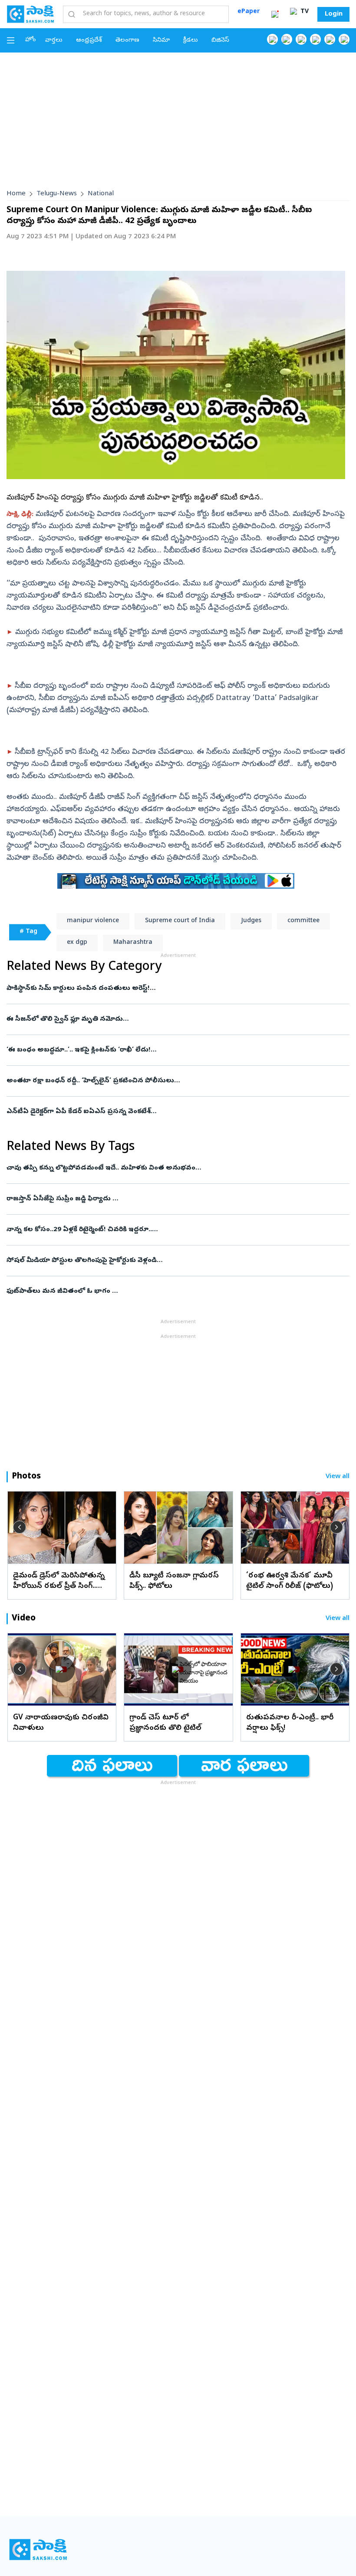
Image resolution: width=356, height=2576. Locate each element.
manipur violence (93, 921)
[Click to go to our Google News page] (344, 39)
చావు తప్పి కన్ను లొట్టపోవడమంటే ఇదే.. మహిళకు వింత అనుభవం (174, 1168)
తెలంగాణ (127, 41)
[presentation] (20, 1527)
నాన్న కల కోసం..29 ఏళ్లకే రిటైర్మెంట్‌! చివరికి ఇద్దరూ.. (165, 1230)
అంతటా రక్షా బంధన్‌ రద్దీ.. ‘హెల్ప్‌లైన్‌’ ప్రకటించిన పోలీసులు (157, 1081)
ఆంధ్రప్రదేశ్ (89, 41)
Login (334, 14)
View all (338, 1477)
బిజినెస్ (220, 41)
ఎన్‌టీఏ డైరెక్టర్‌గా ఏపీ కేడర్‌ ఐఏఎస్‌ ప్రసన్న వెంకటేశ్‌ (175, 1112)
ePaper (249, 12)
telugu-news (57, 194)
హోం (31, 40)
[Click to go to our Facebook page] (272, 39)
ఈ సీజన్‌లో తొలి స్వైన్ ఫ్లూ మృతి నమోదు (163, 1019)
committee (303, 921)
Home (16, 194)
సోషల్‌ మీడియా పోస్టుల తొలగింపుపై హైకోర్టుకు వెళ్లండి (174, 1261)
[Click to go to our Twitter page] (301, 39)
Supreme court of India (180, 921)
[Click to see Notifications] (275, 14)
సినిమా (161, 41)
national (101, 194)
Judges (251, 921)
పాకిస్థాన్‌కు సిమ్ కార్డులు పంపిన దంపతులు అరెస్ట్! (177, 989)
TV (304, 12)
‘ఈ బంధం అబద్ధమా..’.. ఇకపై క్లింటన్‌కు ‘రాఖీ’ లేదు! (174, 1050)
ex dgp (77, 943)
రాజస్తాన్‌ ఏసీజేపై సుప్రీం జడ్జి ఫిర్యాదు (169, 1199)
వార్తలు (54, 41)
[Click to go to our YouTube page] (330, 39)
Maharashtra (133, 943)
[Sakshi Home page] (30, 14)
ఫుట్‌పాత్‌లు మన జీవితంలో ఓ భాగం (169, 1291)
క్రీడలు (191, 41)
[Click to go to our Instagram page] (315, 39)
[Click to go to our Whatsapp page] (287, 39)
